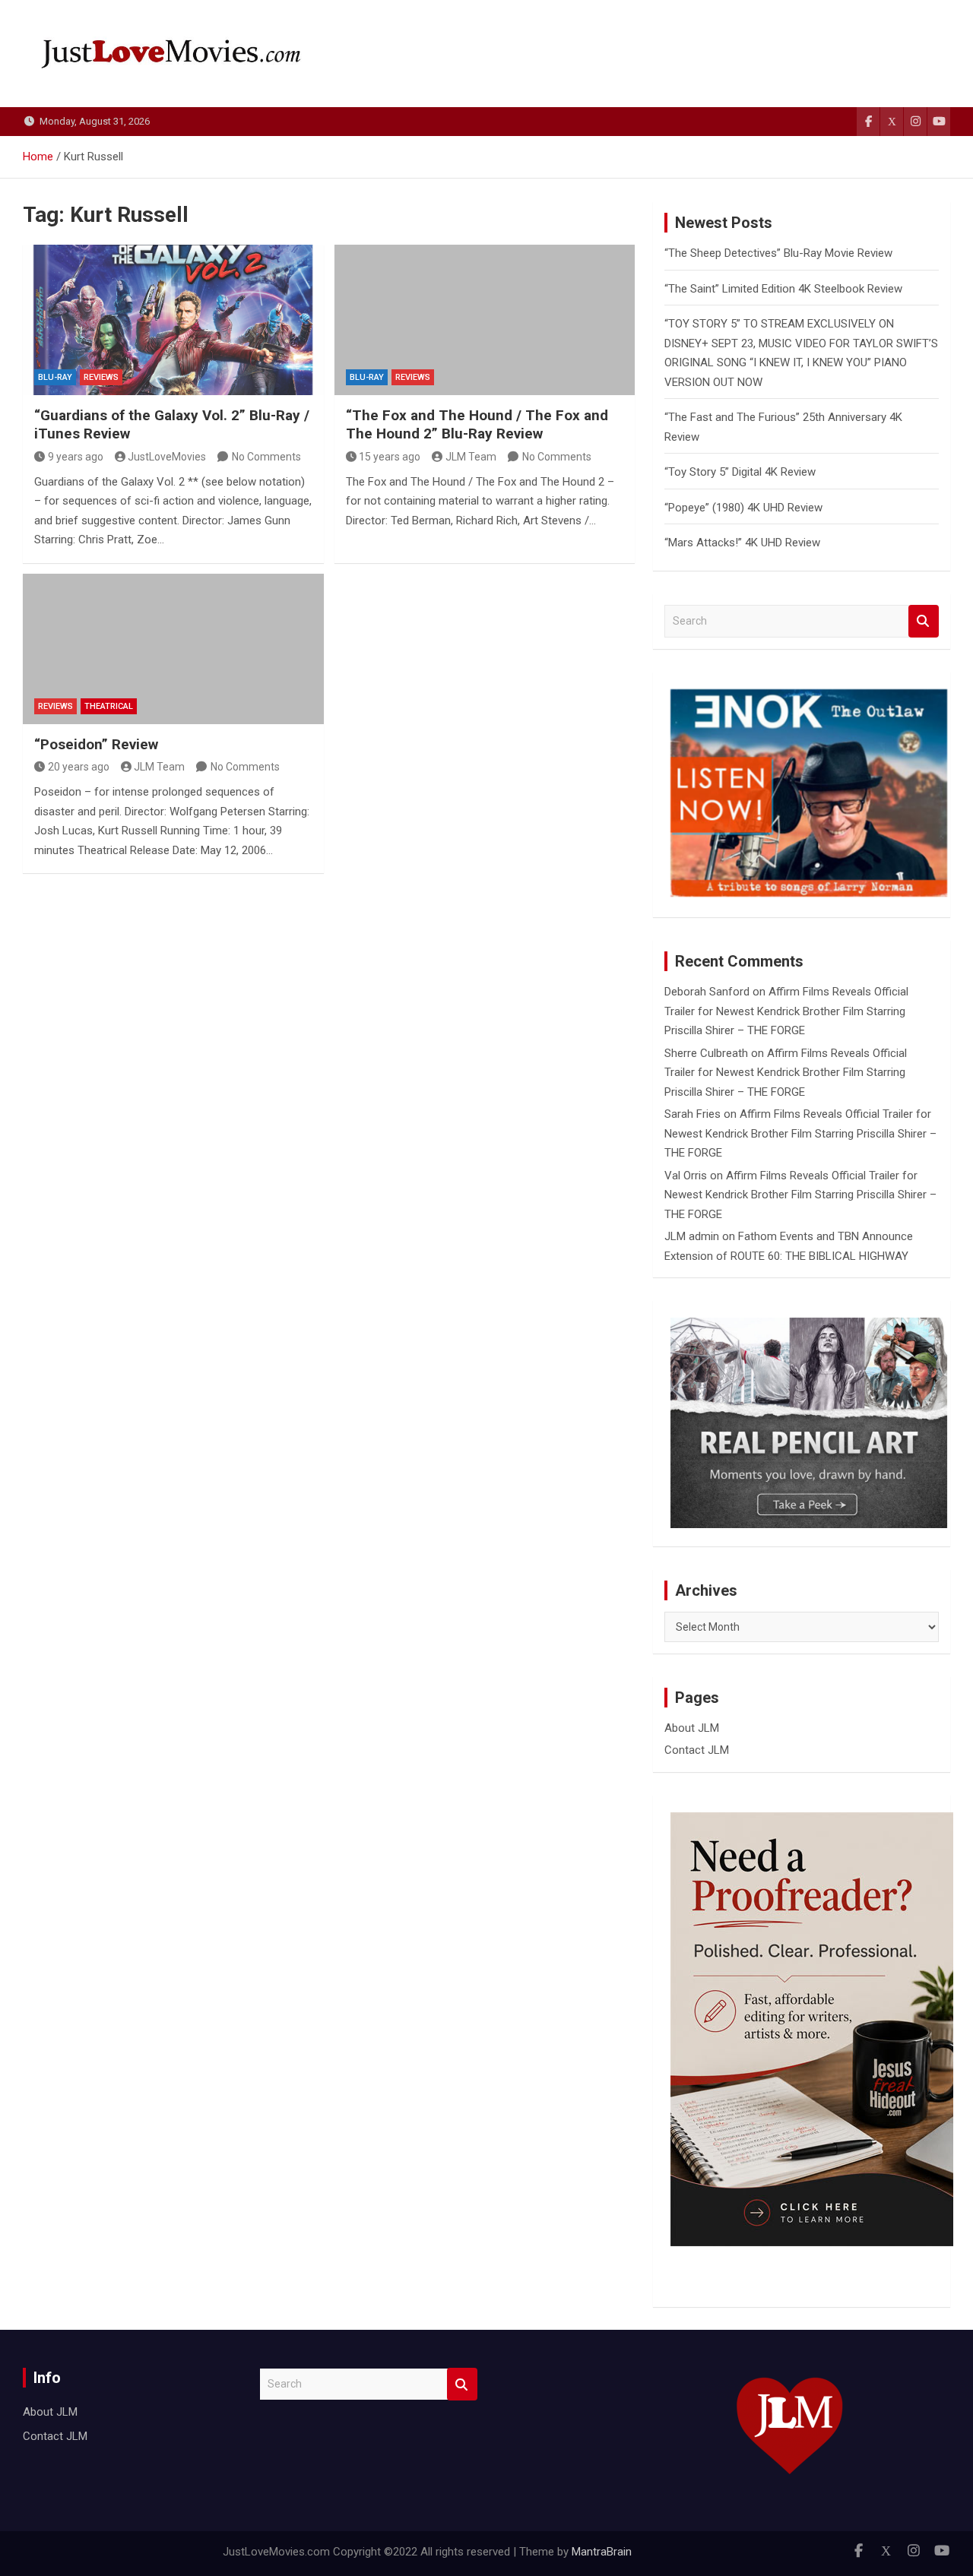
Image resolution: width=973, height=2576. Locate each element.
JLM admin (692, 1236)
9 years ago (76, 457)
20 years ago (79, 767)
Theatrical (109, 706)
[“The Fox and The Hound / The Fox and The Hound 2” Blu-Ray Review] (485, 320)
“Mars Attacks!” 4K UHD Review (742, 543)
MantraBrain (602, 2552)
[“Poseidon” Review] (173, 649)
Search (924, 621)
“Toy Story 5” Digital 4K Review (740, 472)
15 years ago (390, 457)
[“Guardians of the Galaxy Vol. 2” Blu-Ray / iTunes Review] (173, 320)
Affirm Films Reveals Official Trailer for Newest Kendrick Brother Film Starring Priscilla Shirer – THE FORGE (786, 1011)
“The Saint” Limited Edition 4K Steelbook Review (783, 289)
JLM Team (471, 457)
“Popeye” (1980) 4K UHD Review (743, 508)
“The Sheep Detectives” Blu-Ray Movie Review (778, 253)
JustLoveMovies (167, 457)
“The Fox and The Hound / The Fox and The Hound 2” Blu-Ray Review (477, 425)
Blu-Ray (55, 377)
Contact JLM (697, 1750)
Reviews (101, 377)
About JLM (692, 1728)
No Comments (266, 457)
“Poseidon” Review (96, 744)
